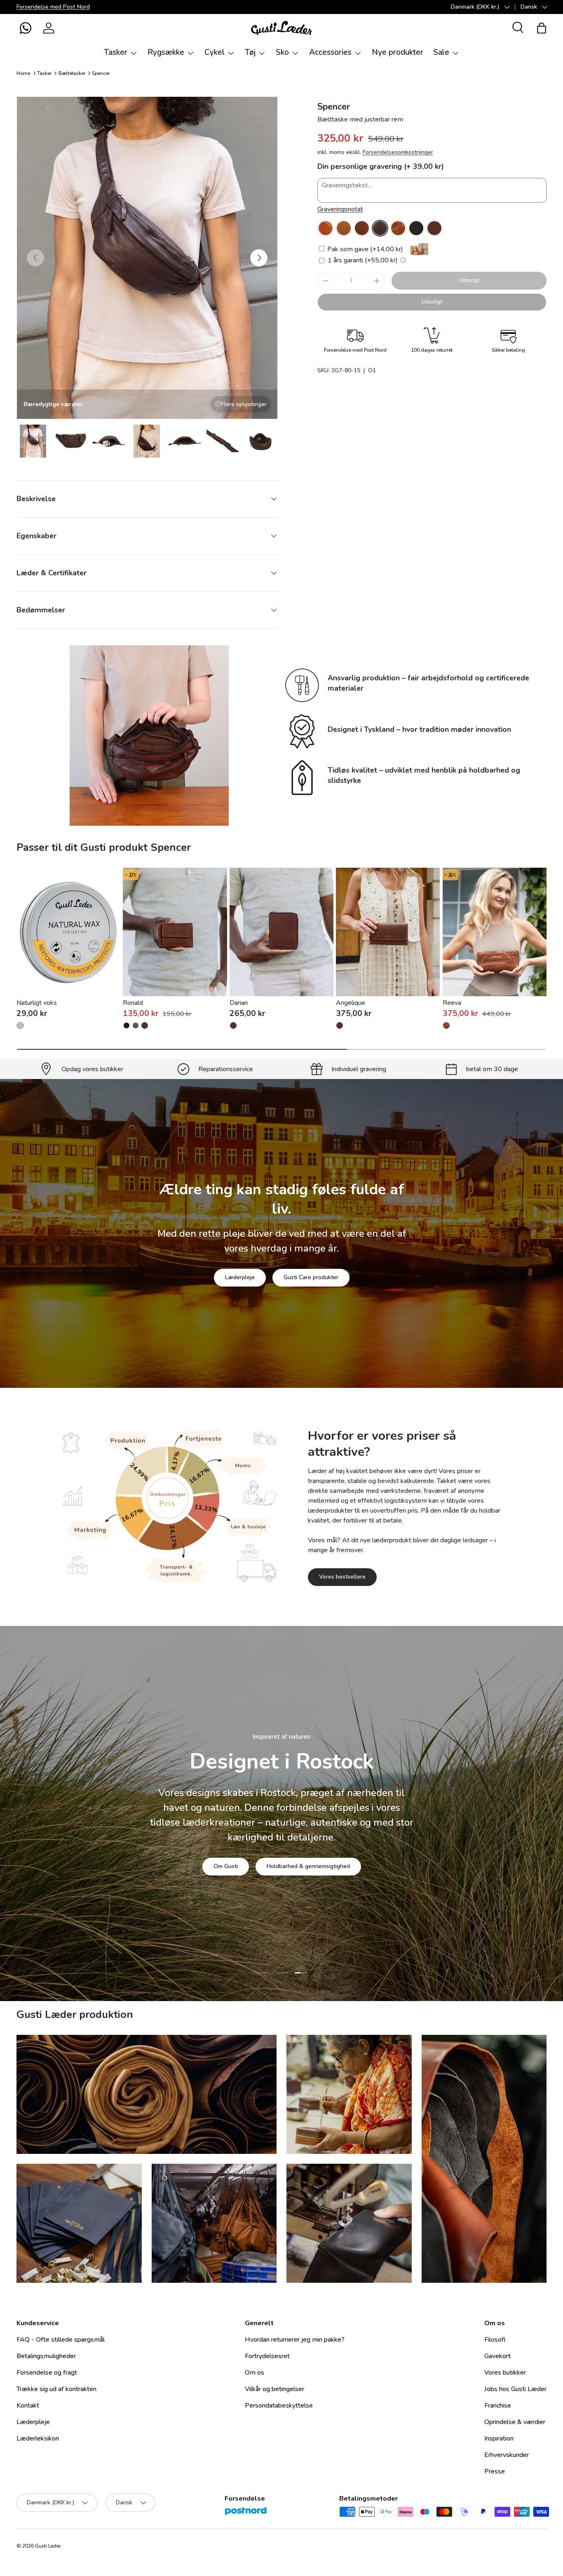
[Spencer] (326, 228)
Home (23, 73)
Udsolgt (469, 280)
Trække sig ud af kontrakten (56, 2389)
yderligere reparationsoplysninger (313, 1858)
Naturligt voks (37, 1003)
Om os (255, 2373)
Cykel (215, 52)
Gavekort (497, 2356)
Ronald (133, 1003)
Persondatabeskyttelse (279, 2406)
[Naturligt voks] (68, 932)
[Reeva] (495, 932)
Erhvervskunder (507, 2455)
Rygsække (166, 52)
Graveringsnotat (340, 209)
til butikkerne (223, 1858)
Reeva (452, 1003)
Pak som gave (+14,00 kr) (364, 249)
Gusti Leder (48, 2546)
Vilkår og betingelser (274, 2389)
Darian (239, 1003)
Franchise (498, 2406)
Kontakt (28, 2406)
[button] (26, 28)
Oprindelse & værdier (515, 2422)
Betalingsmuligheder (46, 2356)
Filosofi (495, 2340)
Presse (495, 2471)
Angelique (351, 1003)
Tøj (250, 52)
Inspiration (499, 2438)
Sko (282, 52)
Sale (441, 52)
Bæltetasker (72, 73)
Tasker (116, 52)
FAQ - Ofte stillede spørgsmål (61, 2340)
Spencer (101, 73)
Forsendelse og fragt (47, 2373)
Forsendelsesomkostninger (398, 152)
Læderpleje (240, 1277)
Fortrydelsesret (267, 2356)
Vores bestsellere (342, 1577)
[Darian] (281, 932)
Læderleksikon (38, 2438)
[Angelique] (388, 932)
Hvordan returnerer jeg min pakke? (295, 2340)
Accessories (330, 52)
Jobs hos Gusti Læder (515, 2389)
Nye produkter (398, 52)
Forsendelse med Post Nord (53, 7)
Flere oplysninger (244, 404)
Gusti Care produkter (311, 1277)
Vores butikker (505, 2373)
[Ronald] (175, 932)
